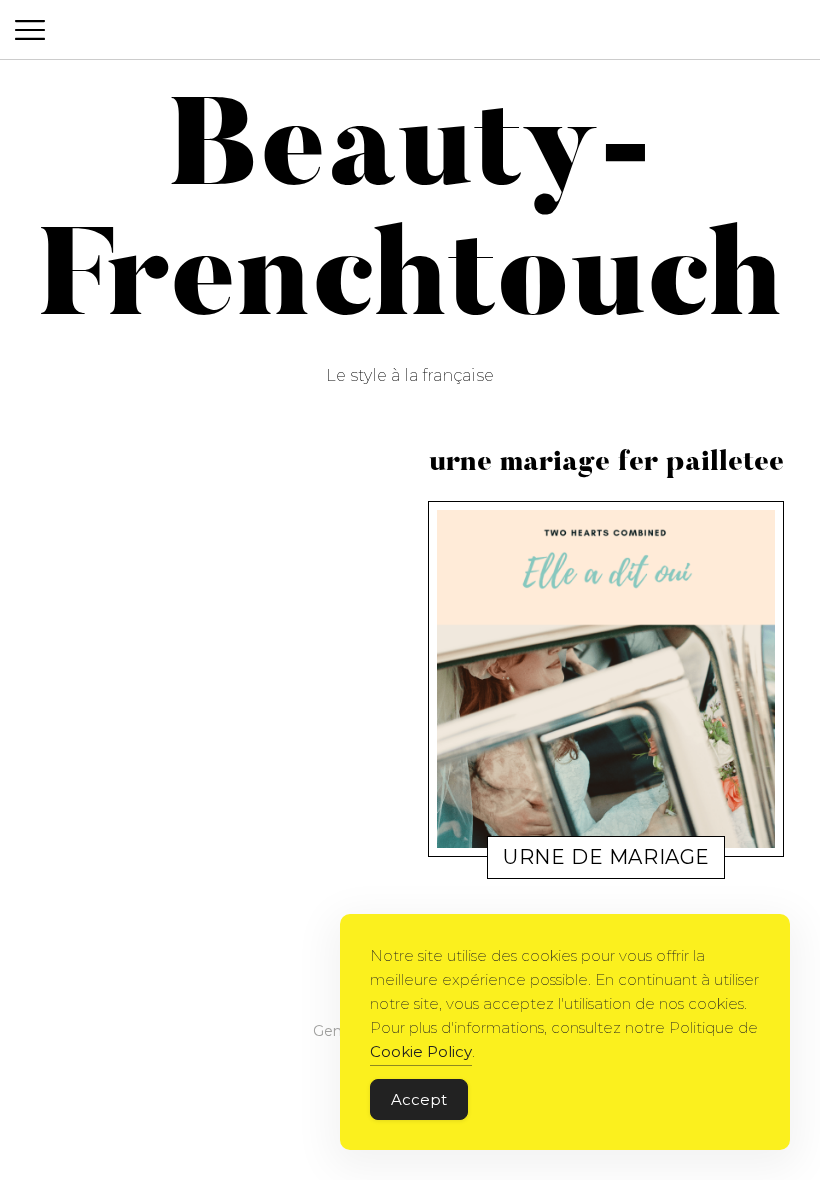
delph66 (605, 861)
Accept (419, 1099)
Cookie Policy (421, 1051)
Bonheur (534, 861)
